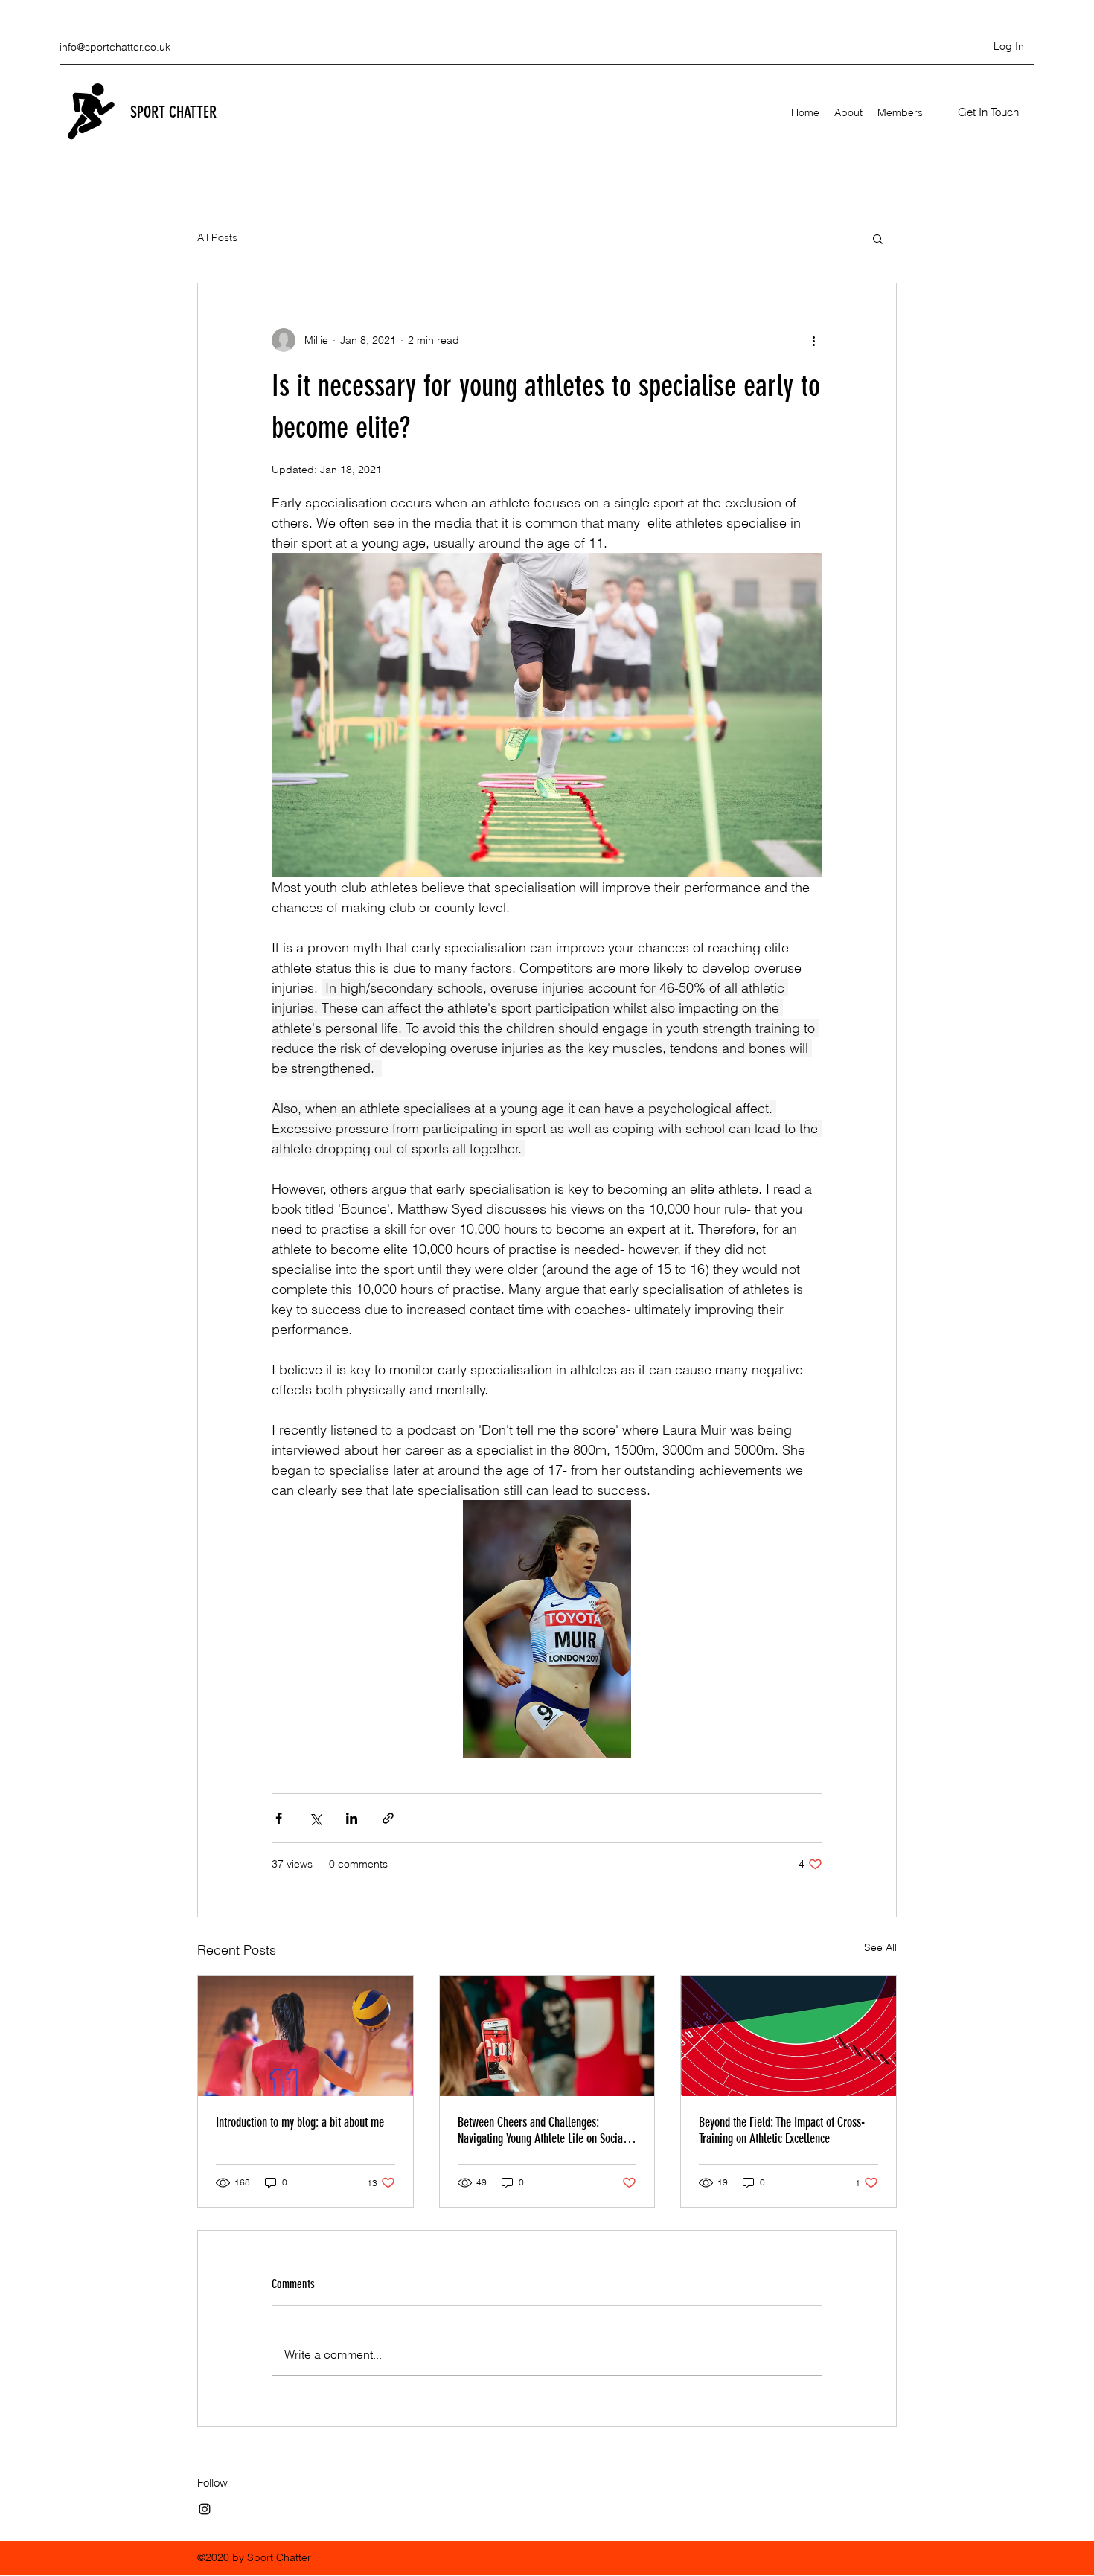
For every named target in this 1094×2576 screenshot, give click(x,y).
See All (880, 1947)
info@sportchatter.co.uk (115, 47)
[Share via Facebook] (279, 1818)
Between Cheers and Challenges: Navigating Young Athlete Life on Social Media (542, 2130)
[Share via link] (388, 1818)
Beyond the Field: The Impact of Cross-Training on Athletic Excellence (782, 2130)
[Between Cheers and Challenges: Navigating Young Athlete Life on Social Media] (547, 2036)
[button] (988, 112)
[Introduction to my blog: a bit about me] (306, 2036)
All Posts (217, 237)
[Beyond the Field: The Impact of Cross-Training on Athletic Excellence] (788, 2036)
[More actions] (813, 340)
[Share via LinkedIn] (352, 1818)
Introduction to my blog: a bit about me (300, 2122)
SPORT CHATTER (173, 112)
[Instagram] (205, 2509)
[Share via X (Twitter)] (315, 1818)
